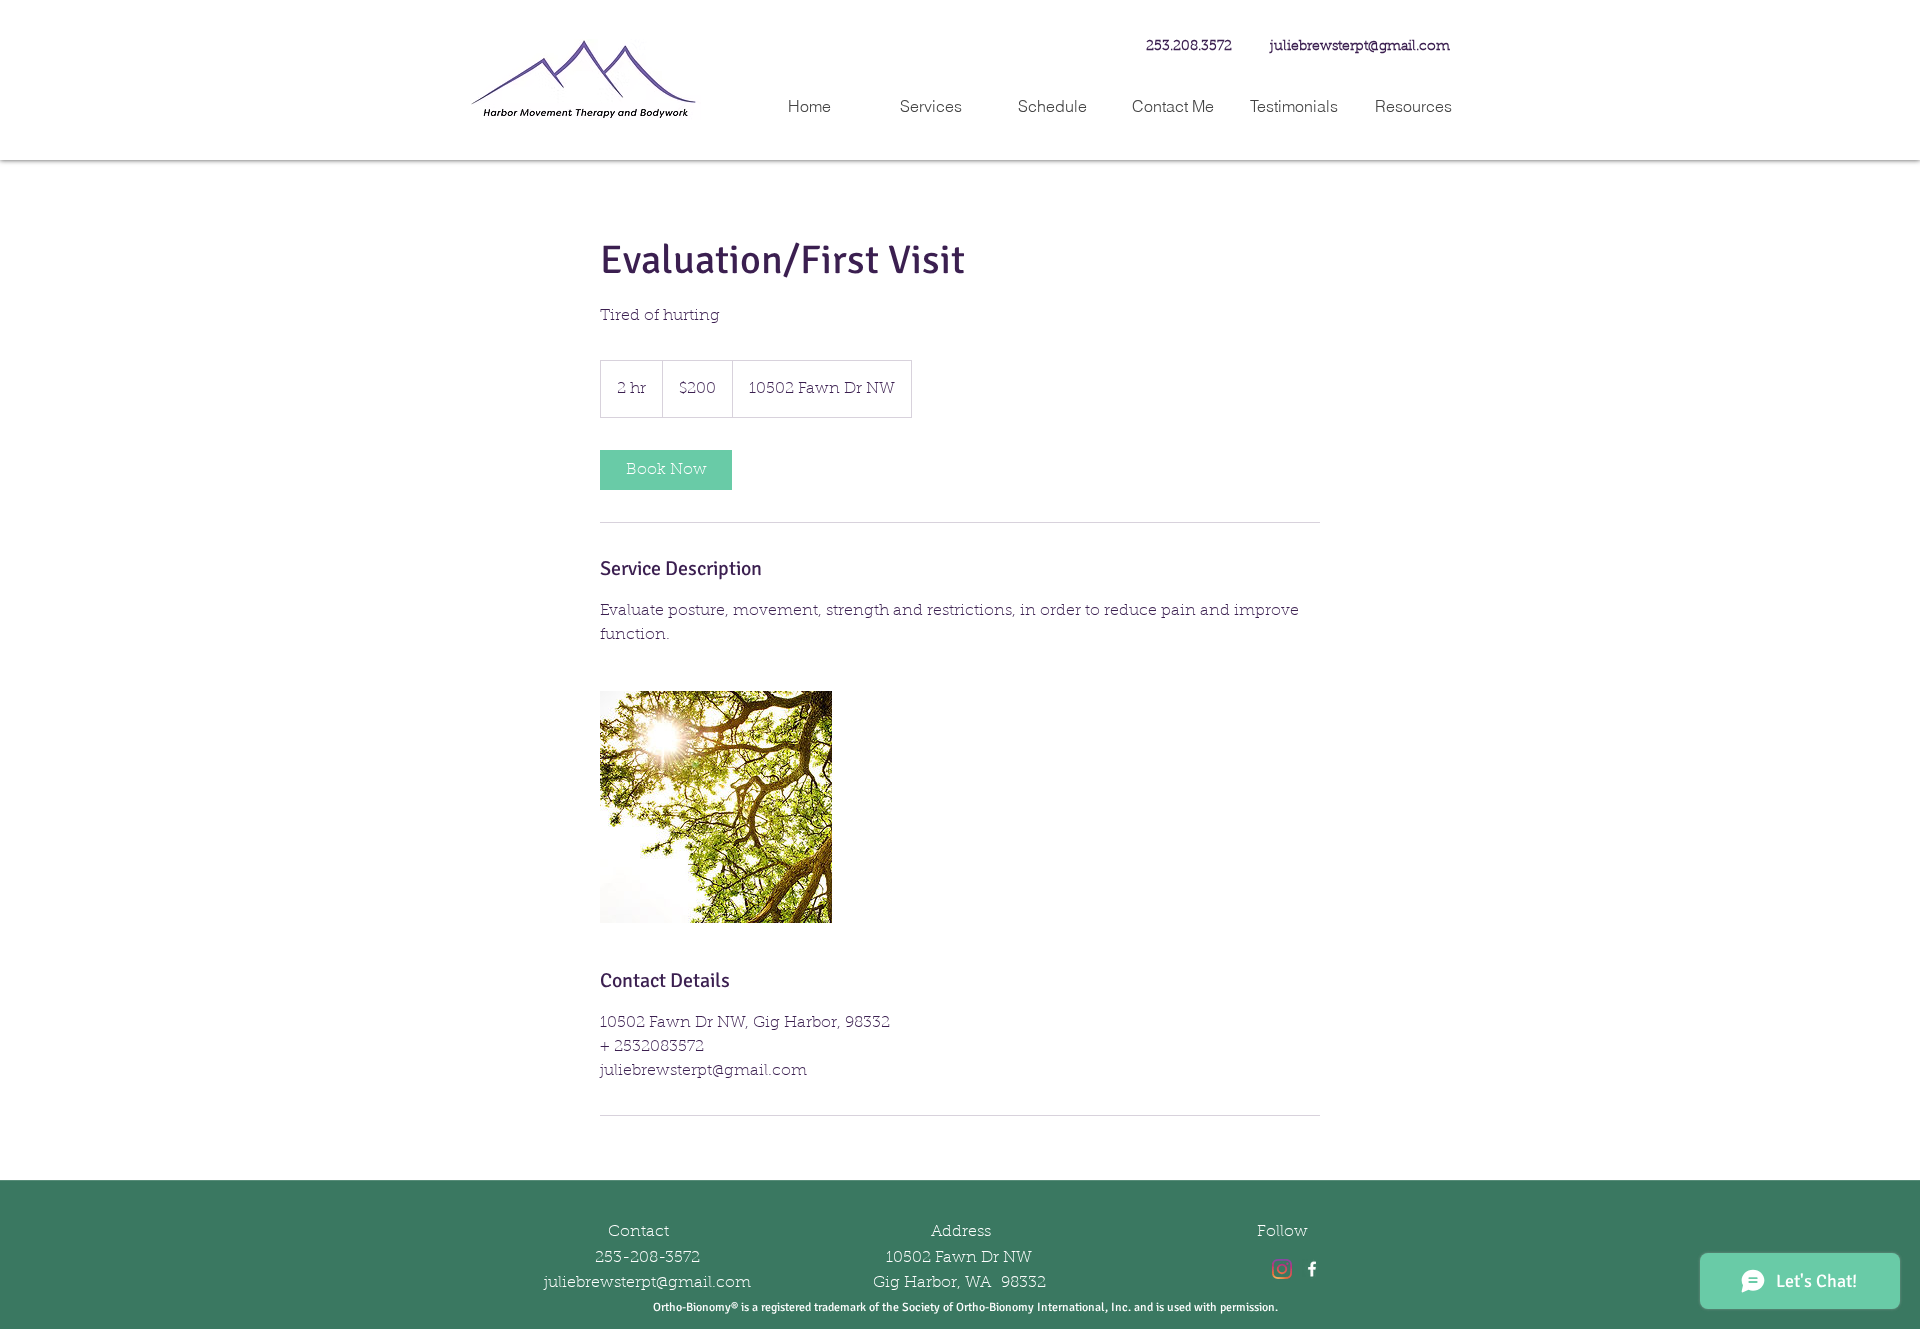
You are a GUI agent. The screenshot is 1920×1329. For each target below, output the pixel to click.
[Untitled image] (716, 807)
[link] (666, 470)
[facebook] (1312, 1269)
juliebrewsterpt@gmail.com (1360, 47)
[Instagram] (1282, 1269)
